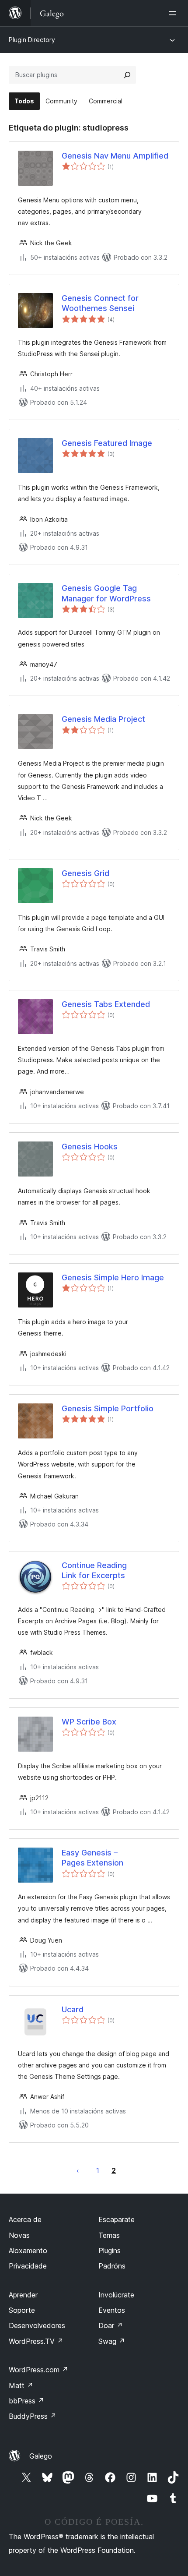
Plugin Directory (32, 40)
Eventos (112, 2310)
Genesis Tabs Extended (106, 1004)
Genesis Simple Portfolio (108, 1408)
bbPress (26, 2401)
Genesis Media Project (103, 719)
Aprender (23, 2295)
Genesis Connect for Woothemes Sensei (100, 303)
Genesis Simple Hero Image (113, 1277)
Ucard (73, 2009)
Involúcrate (116, 2295)
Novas (19, 2235)
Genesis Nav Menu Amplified (115, 156)
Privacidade (28, 2266)
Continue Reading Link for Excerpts (94, 1570)
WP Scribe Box (89, 1722)
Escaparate (117, 2219)
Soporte (22, 2310)
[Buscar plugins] (127, 75)
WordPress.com (38, 2370)
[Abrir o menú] (174, 13)
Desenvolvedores (37, 2325)
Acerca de (25, 2219)
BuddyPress (33, 2416)
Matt (21, 2385)
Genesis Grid (85, 873)
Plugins (110, 2251)
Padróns (112, 2266)
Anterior (78, 2170)
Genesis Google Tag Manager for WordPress (106, 593)
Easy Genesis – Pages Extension (92, 1858)
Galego (41, 2456)
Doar (111, 2325)
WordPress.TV (36, 2341)
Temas (109, 2235)
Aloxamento (28, 2251)
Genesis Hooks (90, 1147)
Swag (112, 2341)
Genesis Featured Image (107, 443)
